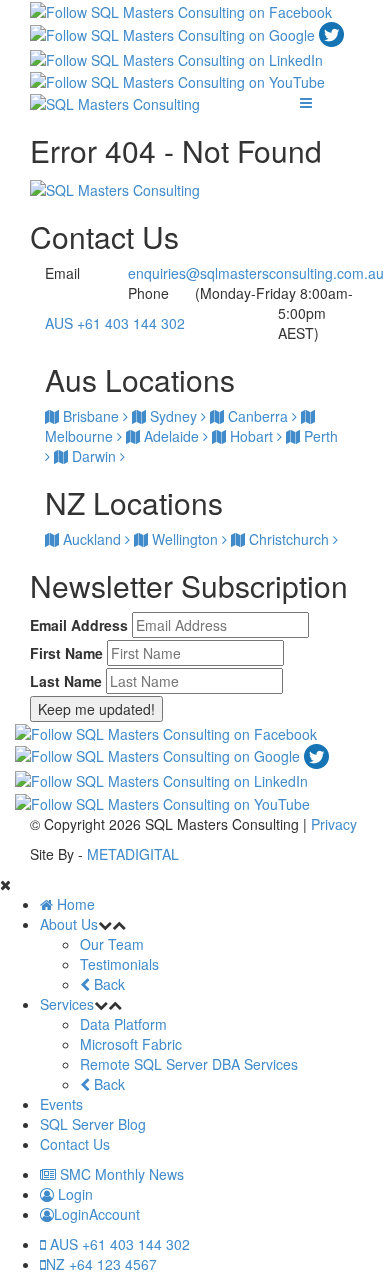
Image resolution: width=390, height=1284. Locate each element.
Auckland (92, 539)
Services (67, 1004)
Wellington (185, 539)
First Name (66, 653)
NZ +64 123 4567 (101, 1264)
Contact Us (75, 1144)
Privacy (334, 824)
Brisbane (91, 416)
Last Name (66, 681)
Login (73, 1194)
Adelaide (171, 436)
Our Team (112, 944)
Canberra (258, 416)
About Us (69, 924)
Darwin (94, 456)
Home (74, 904)
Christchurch (289, 539)
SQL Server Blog (93, 1124)
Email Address (79, 625)
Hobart (251, 436)
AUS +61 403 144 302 (115, 323)
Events (61, 1104)
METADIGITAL (133, 854)
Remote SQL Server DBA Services (189, 1064)
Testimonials (119, 964)
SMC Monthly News (120, 1174)
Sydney (173, 416)
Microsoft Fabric (131, 1044)
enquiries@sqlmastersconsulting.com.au (256, 273)
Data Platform (123, 1024)
